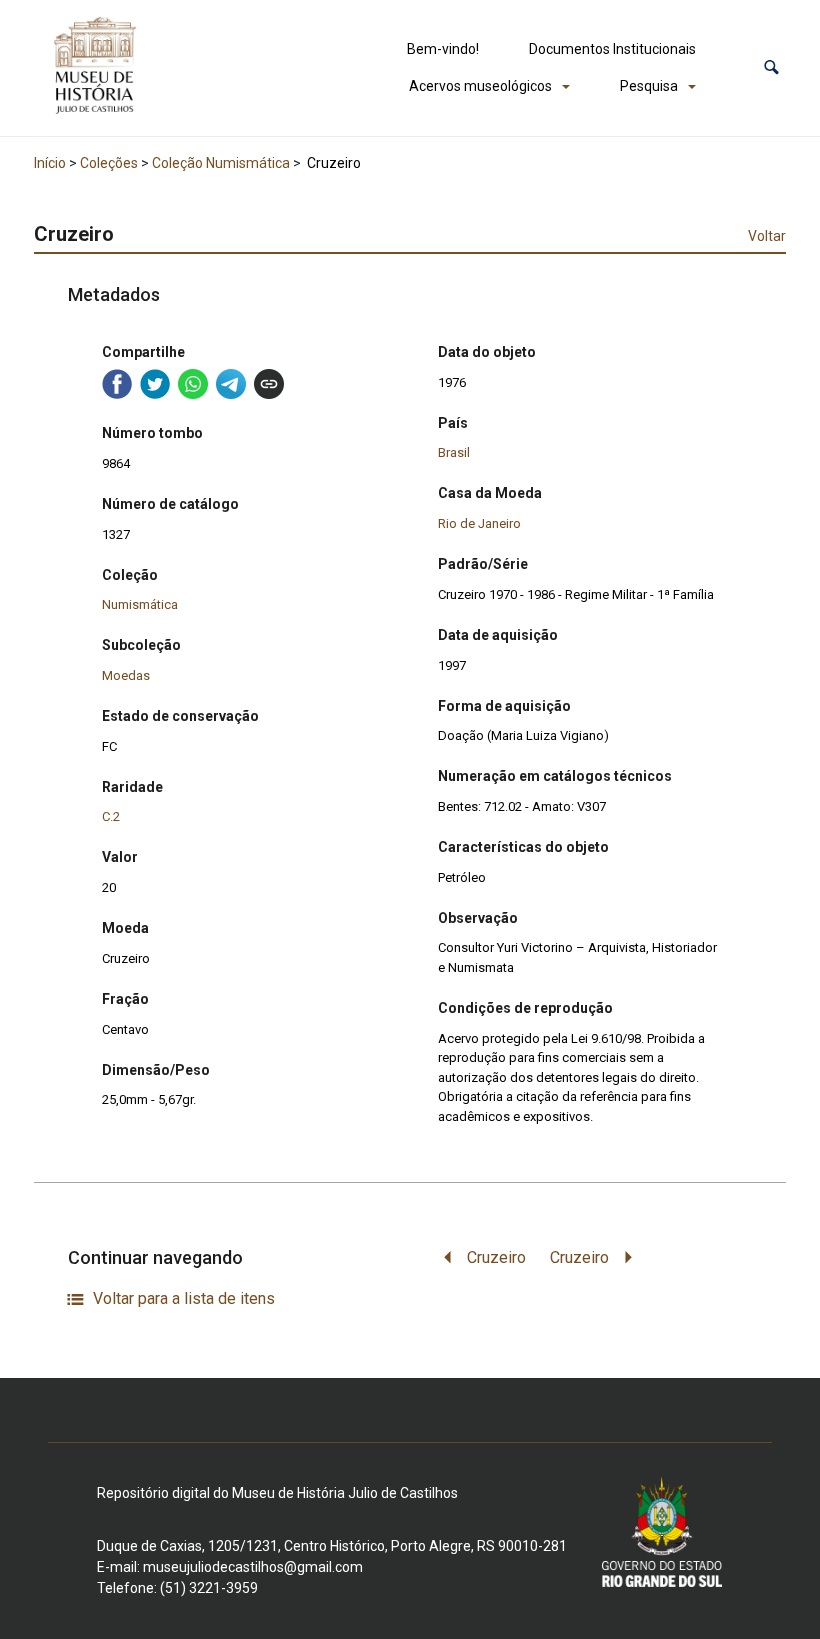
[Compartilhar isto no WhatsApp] (193, 384)
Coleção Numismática (221, 163)
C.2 (111, 816)
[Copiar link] (269, 384)
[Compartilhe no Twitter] (155, 384)
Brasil (454, 452)
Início (50, 163)
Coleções (109, 163)
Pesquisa (649, 86)
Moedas (126, 675)
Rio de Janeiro (479, 523)
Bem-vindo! (443, 49)
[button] (771, 67)
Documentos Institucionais (612, 49)
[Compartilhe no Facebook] (117, 384)
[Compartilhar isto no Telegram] (231, 384)
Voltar (767, 236)
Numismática (140, 604)
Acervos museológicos (480, 86)
